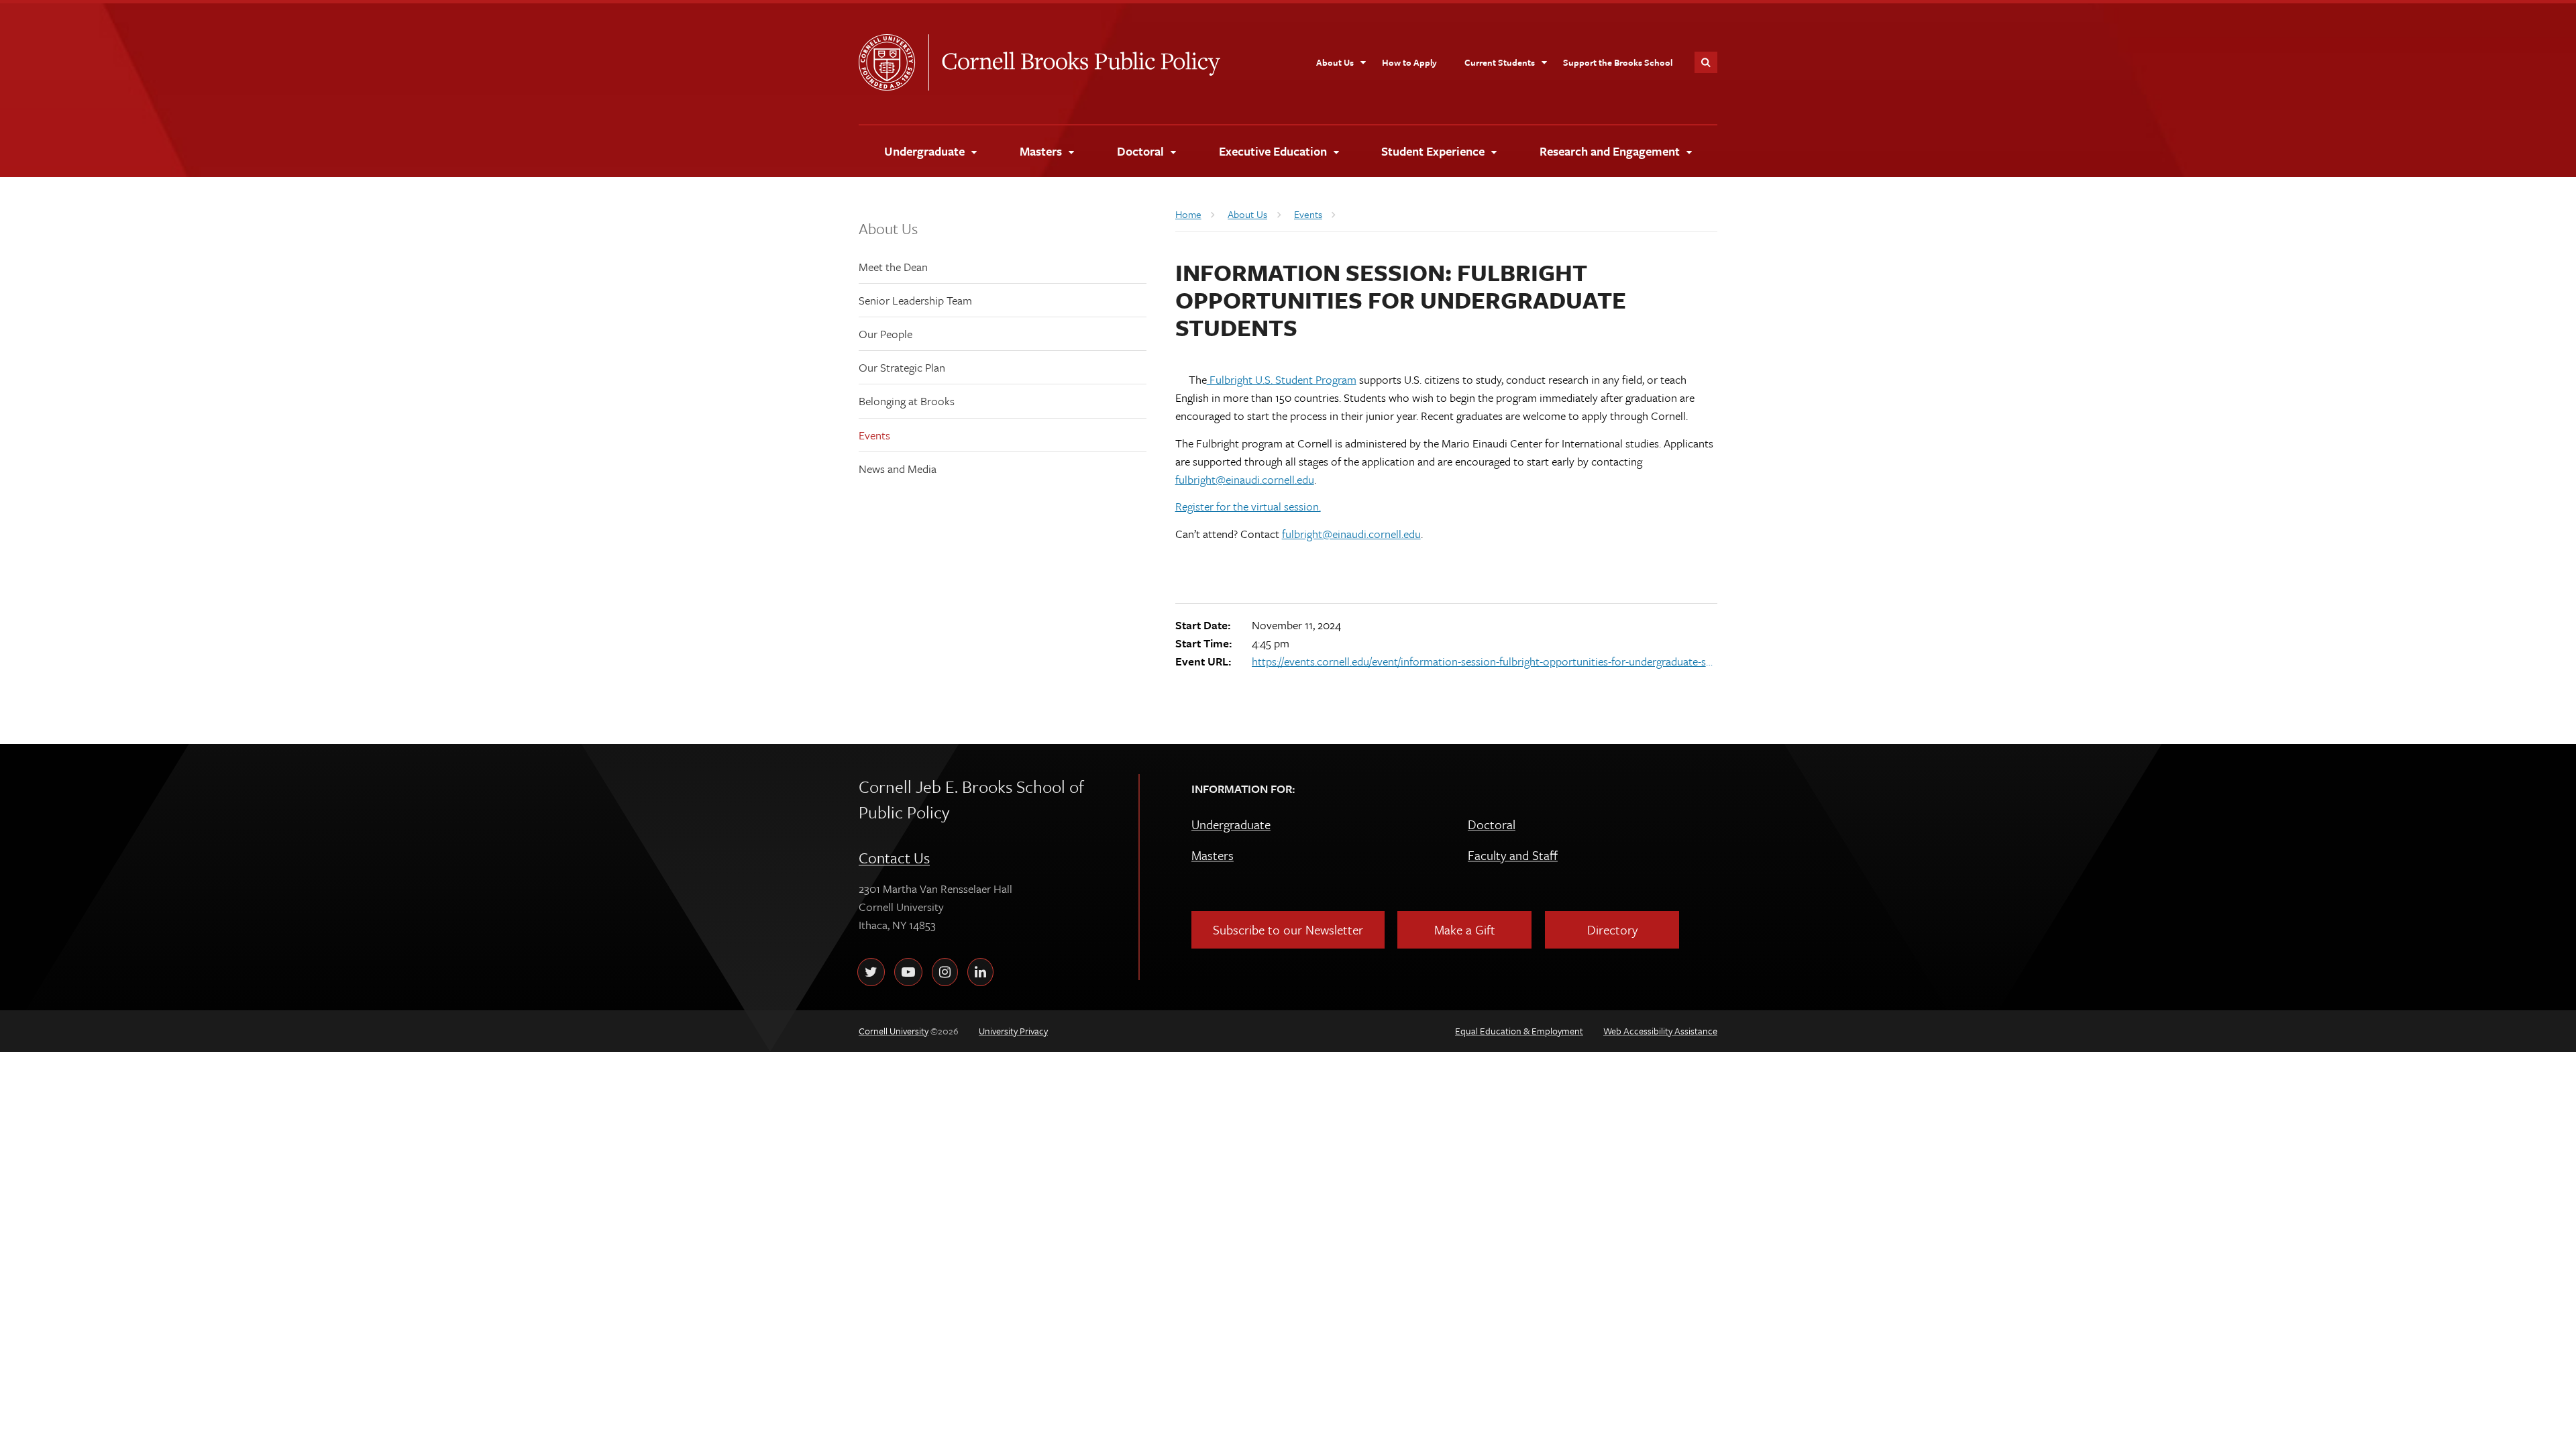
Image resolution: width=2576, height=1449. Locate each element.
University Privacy (1013, 1031)
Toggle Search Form (1706, 62)
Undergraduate (1231, 824)
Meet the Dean (893, 267)
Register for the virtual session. (1248, 506)
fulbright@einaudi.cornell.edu (1245, 479)
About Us (888, 228)
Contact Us (894, 858)
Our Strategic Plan (902, 367)
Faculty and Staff (1513, 855)
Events (874, 435)
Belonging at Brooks (907, 401)
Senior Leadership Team (915, 300)
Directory (1612, 929)
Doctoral (1492, 824)
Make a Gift (1465, 929)
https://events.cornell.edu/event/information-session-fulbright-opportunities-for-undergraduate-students (1483, 661)
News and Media (898, 469)
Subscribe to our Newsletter (1288, 929)
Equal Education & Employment (1519, 1031)
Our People (885, 334)
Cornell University (894, 62)
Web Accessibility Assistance (1660, 1031)
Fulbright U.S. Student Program (1282, 379)
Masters (1213, 855)
